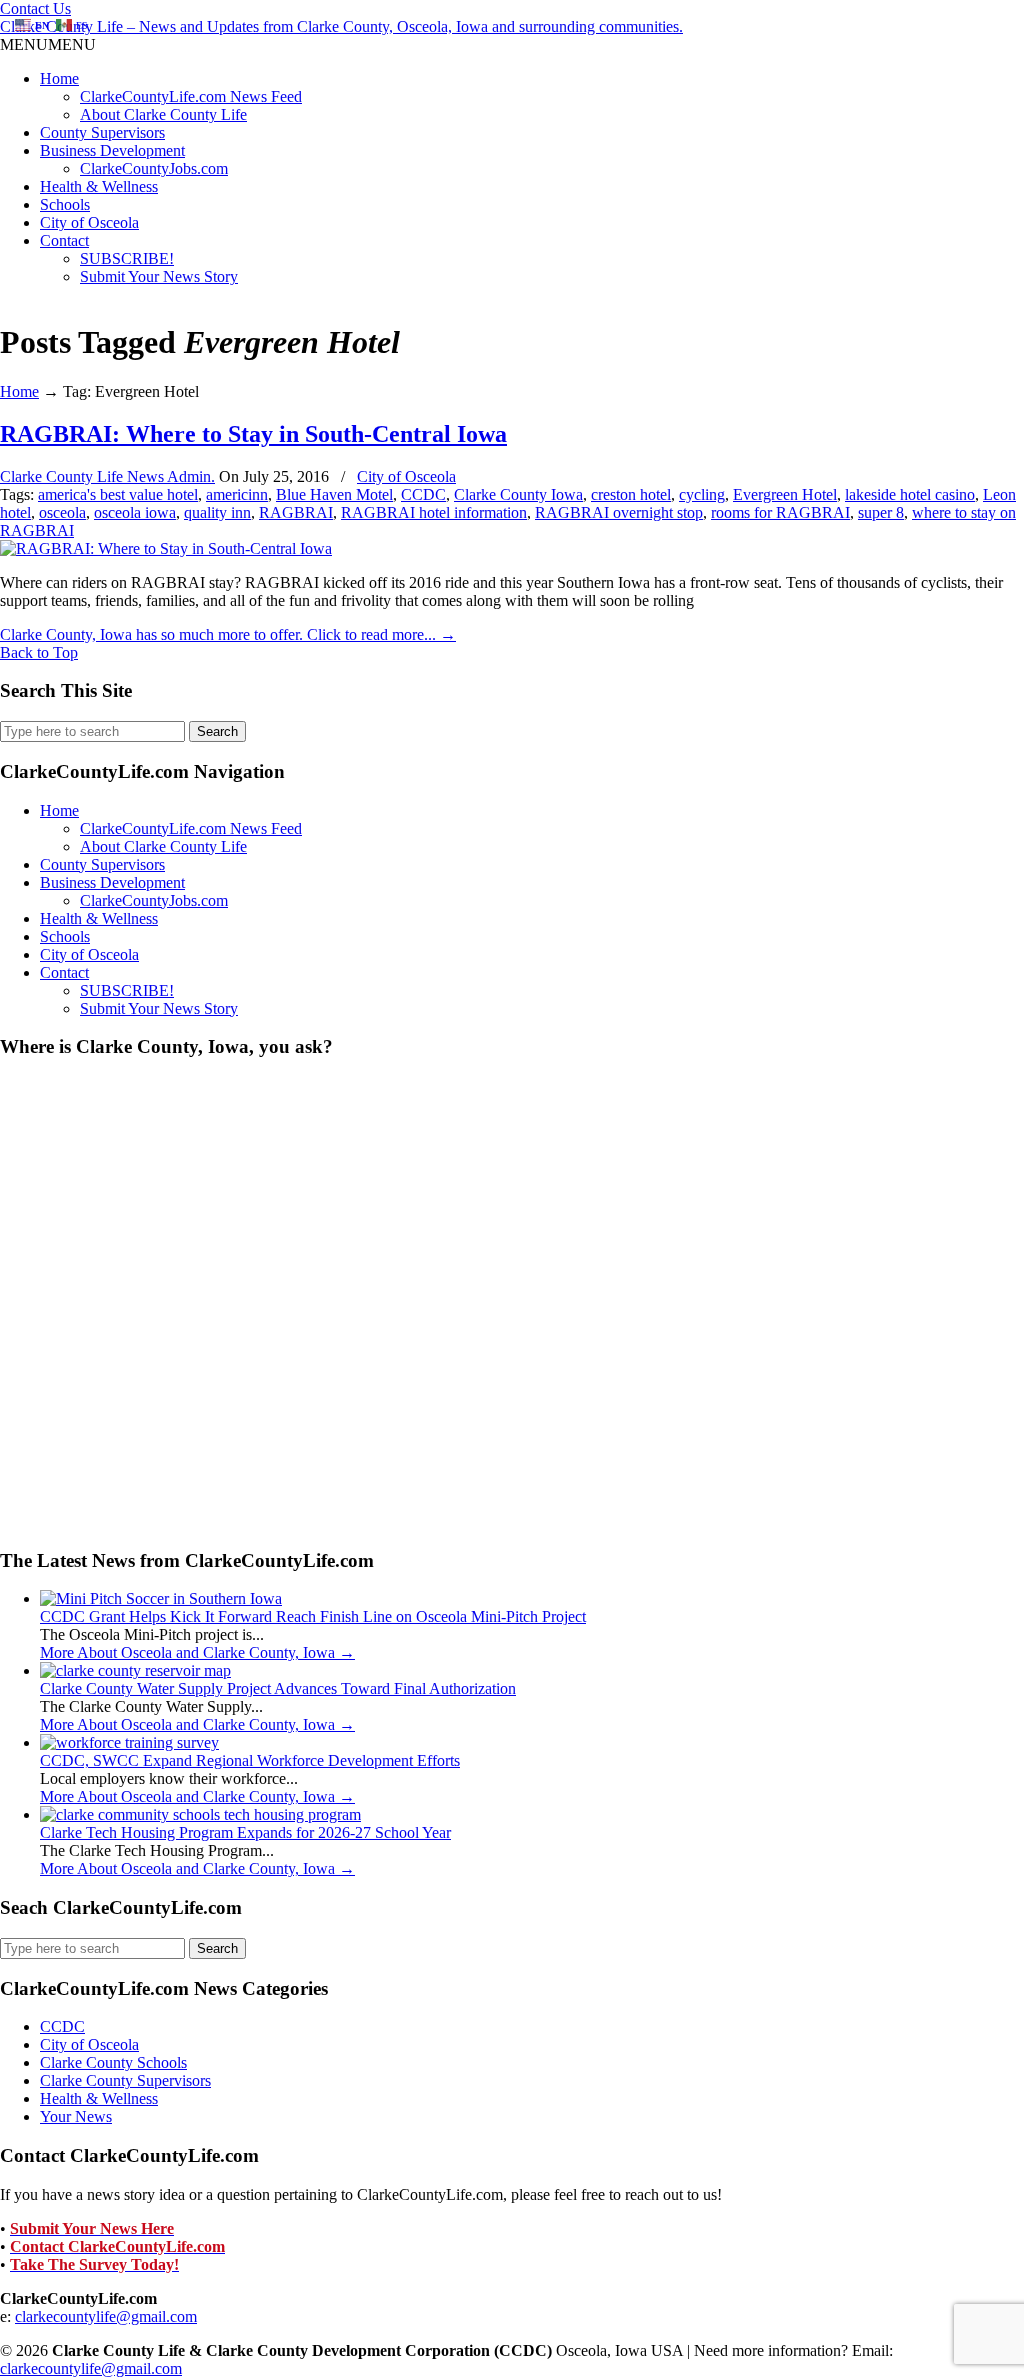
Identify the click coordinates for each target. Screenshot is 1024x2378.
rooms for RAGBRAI (780, 512)
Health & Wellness (99, 186)
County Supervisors (102, 132)
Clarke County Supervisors (125, 2080)
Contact (64, 240)
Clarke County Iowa (518, 494)
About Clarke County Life (163, 114)
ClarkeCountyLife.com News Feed (191, 96)
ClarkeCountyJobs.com (154, 168)
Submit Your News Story (159, 276)
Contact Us (35, 8)
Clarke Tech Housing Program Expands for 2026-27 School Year (245, 1832)
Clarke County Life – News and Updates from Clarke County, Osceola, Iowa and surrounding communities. (341, 26)
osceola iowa (135, 512)
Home (59, 78)
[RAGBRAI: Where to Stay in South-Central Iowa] (166, 548)
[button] (48, 44)
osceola (62, 512)
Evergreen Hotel (785, 494)
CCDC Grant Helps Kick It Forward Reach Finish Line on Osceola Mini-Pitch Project (313, 1616)
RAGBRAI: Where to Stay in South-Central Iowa (253, 434)
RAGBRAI (296, 512)
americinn (237, 494)
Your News (76, 2116)
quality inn (217, 512)
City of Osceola (89, 222)
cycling (702, 494)
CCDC (423, 494)
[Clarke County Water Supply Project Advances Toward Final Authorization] (135, 1670)
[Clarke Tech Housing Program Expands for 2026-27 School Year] (200, 1814)
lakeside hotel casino (910, 494)
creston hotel (631, 494)
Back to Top (39, 652)
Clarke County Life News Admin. (107, 476)
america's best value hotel (118, 494)
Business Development (112, 150)
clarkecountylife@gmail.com (106, 2316)
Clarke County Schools (113, 2062)
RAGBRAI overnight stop (619, 512)
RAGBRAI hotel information (434, 512)
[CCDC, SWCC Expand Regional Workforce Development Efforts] (129, 1742)
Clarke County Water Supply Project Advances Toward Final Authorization (278, 1688)
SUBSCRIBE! (127, 258)
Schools (65, 204)
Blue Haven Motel (334, 494)
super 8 (881, 512)
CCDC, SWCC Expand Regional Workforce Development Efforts (250, 1760)
